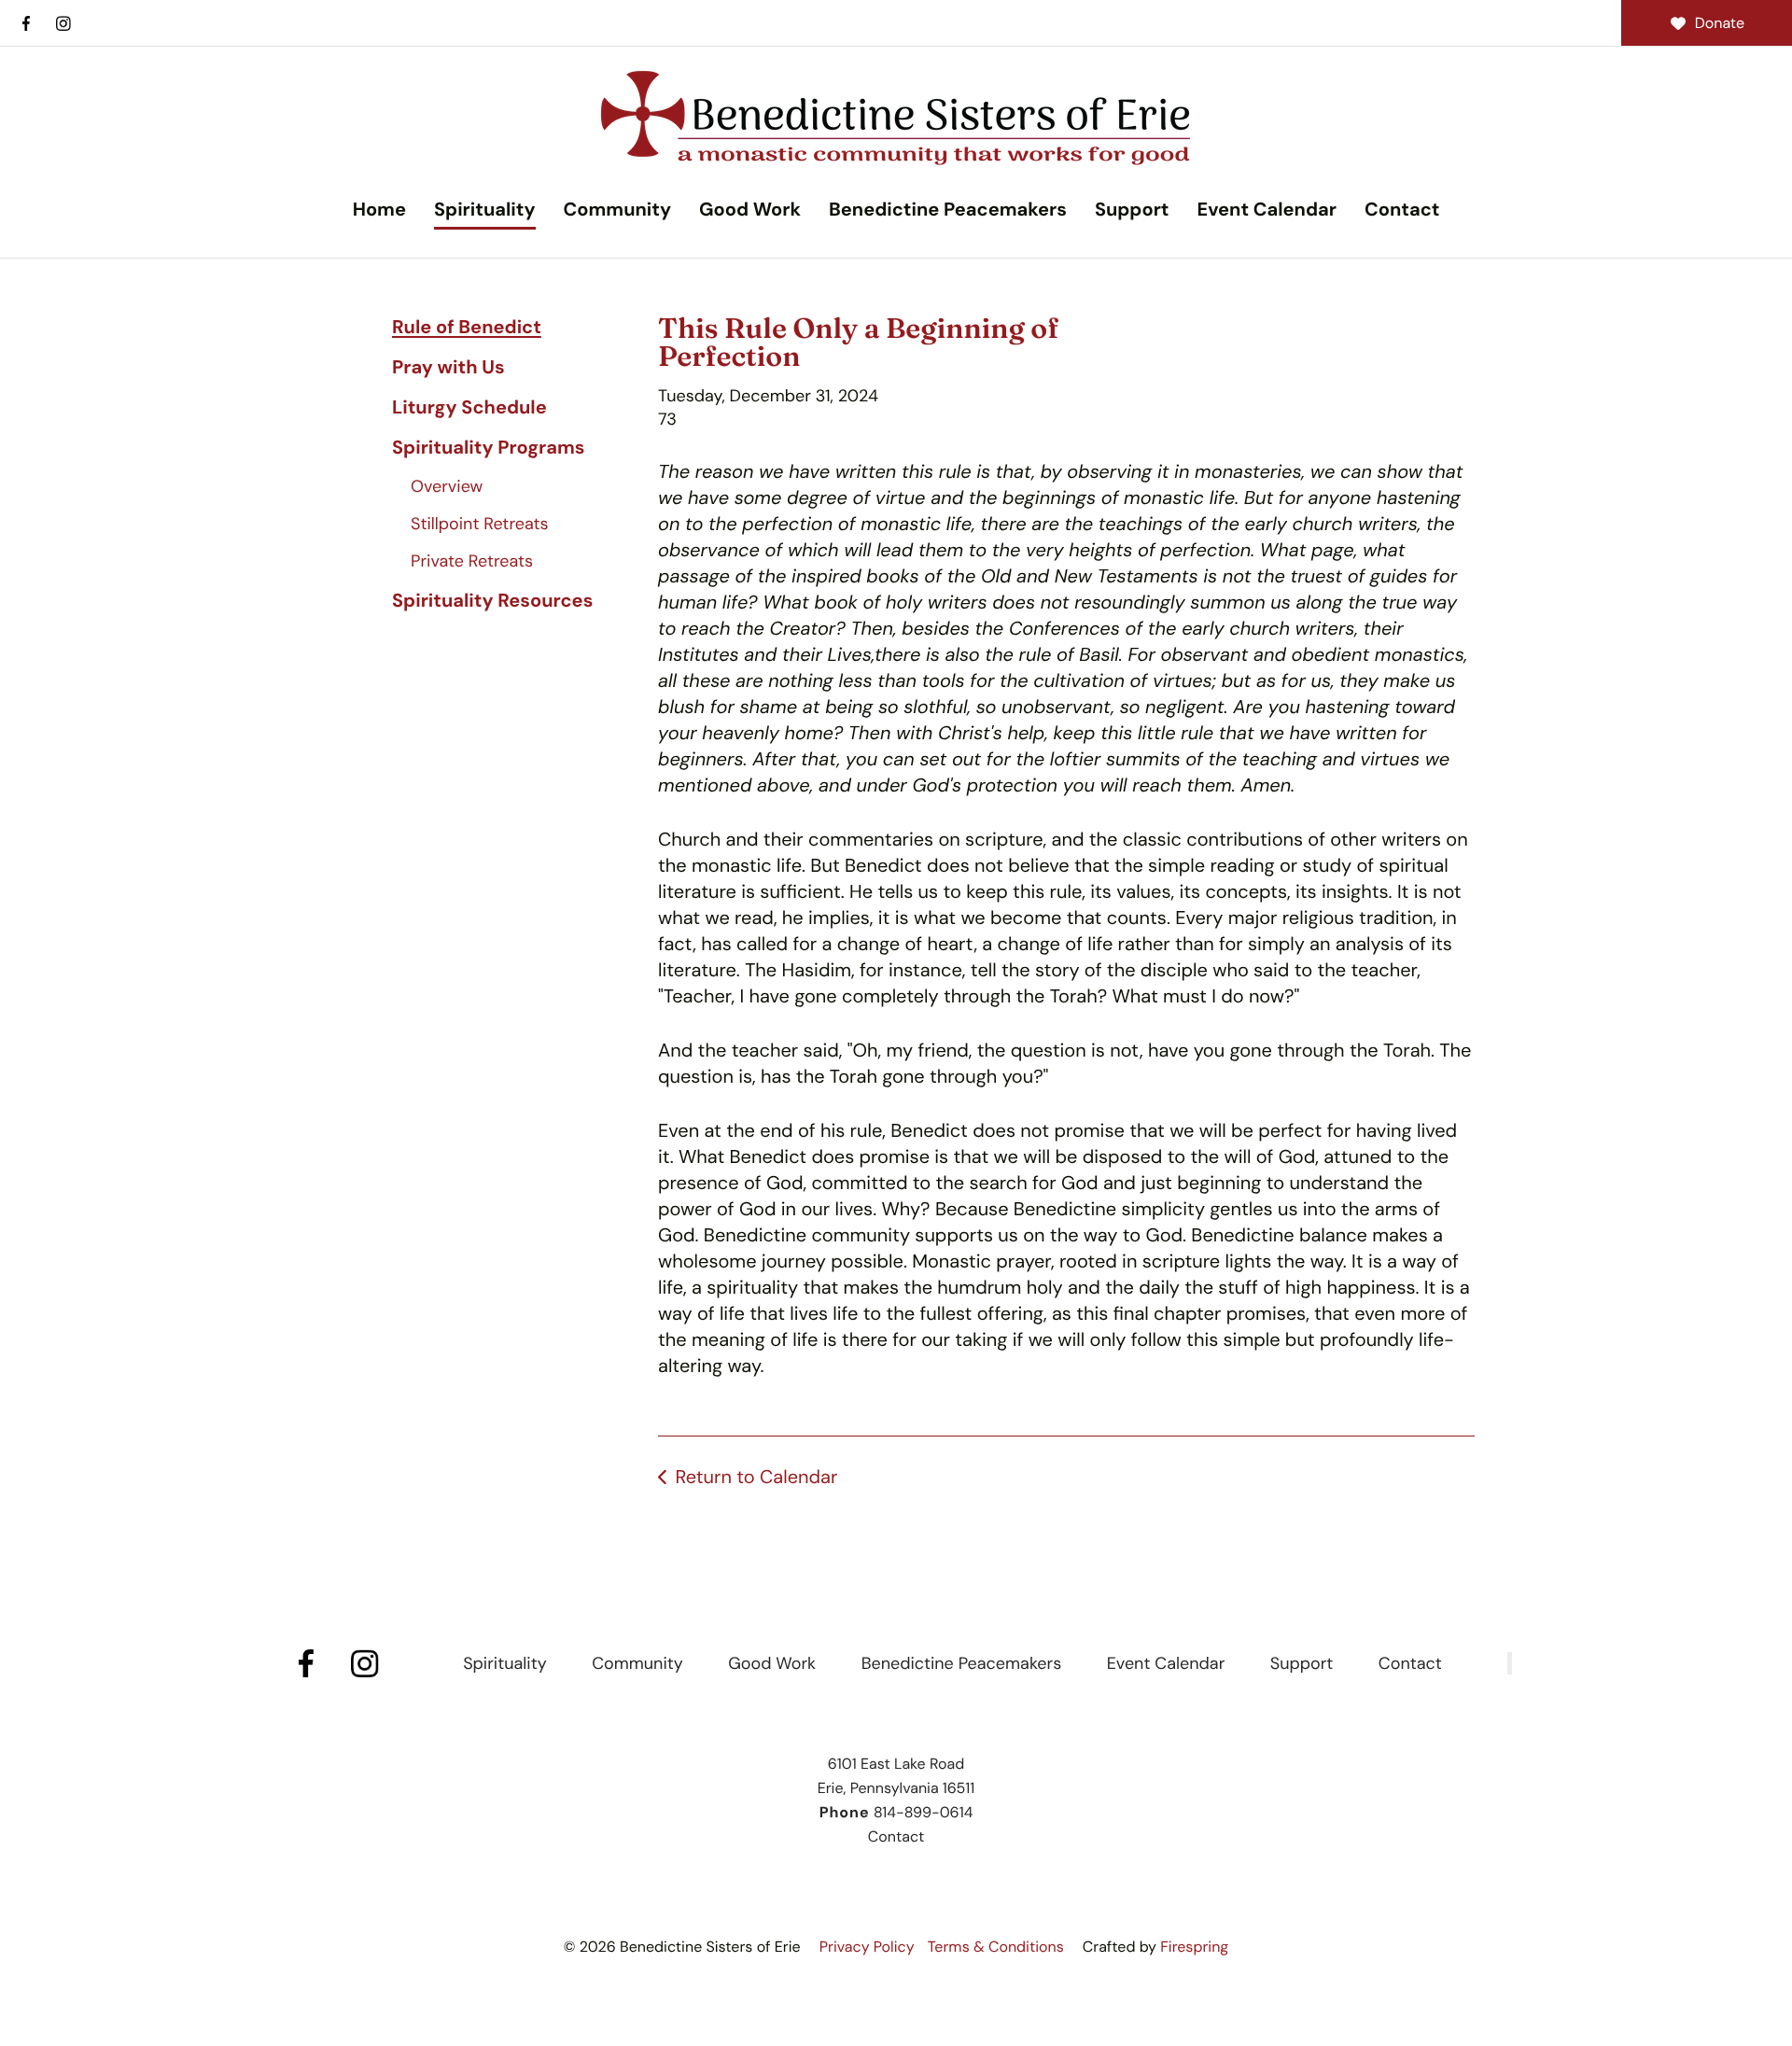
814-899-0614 (923, 1812)
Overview (447, 486)
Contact (1402, 210)
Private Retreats (472, 561)
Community (617, 210)
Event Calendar (1266, 210)
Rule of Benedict (467, 328)
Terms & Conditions (996, 1947)
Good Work (750, 210)
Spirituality (485, 210)
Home (379, 210)
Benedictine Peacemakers (948, 210)
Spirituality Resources (492, 601)
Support (1132, 210)
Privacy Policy (867, 1947)
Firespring (1194, 1947)
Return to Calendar (756, 1478)
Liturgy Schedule (469, 408)
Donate (1720, 23)
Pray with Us (448, 368)
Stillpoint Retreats (480, 524)
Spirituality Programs (488, 448)
